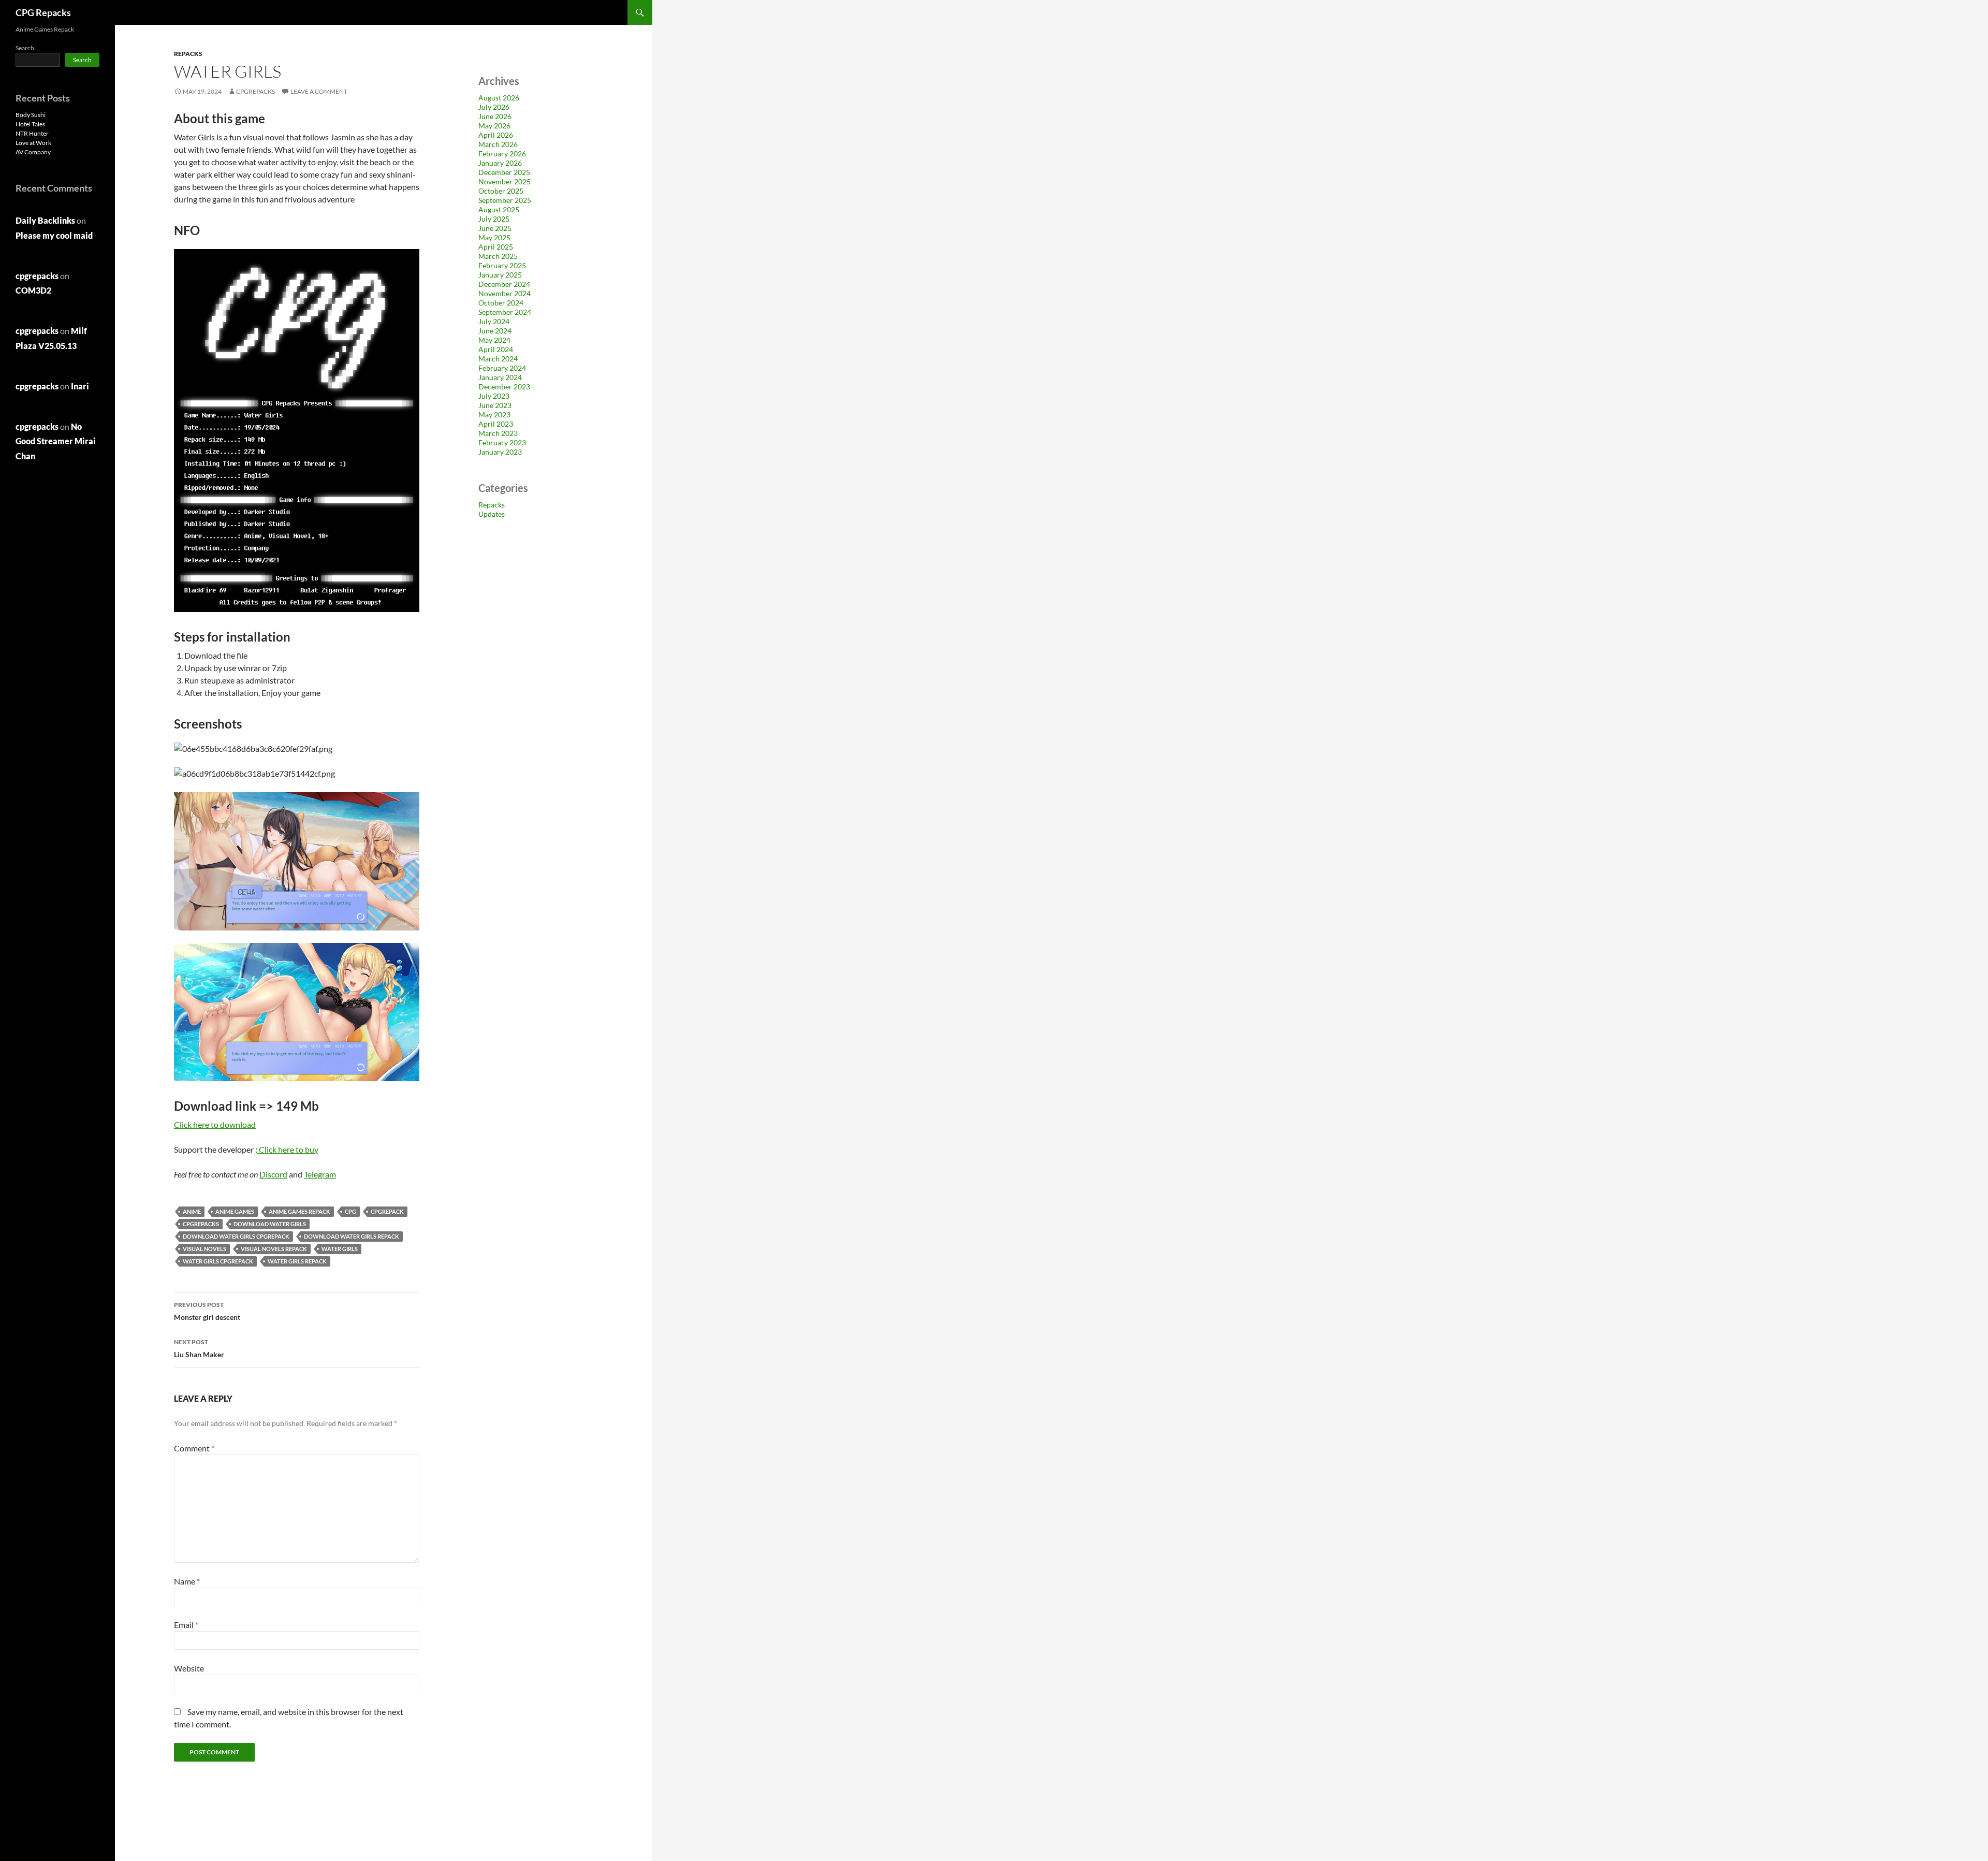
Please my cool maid (54, 235)
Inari (80, 386)
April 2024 (496, 349)
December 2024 (504, 284)
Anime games (235, 1211)
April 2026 (496, 135)
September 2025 (505, 200)
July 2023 (494, 396)
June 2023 (495, 405)
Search (25, 48)
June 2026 (495, 116)
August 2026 (499, 98)
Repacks (188, 54)
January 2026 (500, 163)
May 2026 (494, 126)
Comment (194, 1448)
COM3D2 (33, 290)
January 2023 (500, 452)
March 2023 (498, 433)
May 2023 (494, 415)
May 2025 (494, 237)
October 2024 (501, 303)
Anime (192, 1211)
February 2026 (502, 154)
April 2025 (496, 247)
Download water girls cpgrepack (236, 1236)
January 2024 (500, 377)
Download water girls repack (352, 1236)
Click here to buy (289, 1149)
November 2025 (505, 181)
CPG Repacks (43, 12)
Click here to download (215, 1124)
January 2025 (500, 275)
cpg (350, 1211)
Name (187, 1581)
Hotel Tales (30, 124)
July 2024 (494, 321)
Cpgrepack (387, 1211)
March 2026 (498, 144)
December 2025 (504, 172)
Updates (492, 514)
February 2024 (502, 368)
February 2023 (502, 442)
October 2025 (501, 191)
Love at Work (33, 143)
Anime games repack (299, 1211)
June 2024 (495, 331)
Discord (273, 1174)
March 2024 (498, 359)
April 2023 (496, 424)
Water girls (340, 1249)
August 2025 (499, 209)
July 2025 (494, 219)
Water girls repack (297, 1261)
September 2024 (505, 312)
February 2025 (502, 265)
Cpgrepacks (201, 1224)
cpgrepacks (255, 91)
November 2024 (505, 293)
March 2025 (498, 256)
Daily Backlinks (45, 220)
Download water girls (270, 1224)
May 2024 (494, 340)
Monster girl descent (207, 1311)
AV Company (33, 152)
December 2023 (504, 387)
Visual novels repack (274, 1249)
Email (186, 1625)
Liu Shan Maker (199, 1348)
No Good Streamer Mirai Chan (56, 441)
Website (189, 1668)
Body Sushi (31, 115)
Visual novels (204, 1249)
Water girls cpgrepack (218, 1261)
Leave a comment (319, 91)
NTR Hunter (32, 133)
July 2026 (494, 107)
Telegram (320, 1174)
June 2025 (495, 228)
